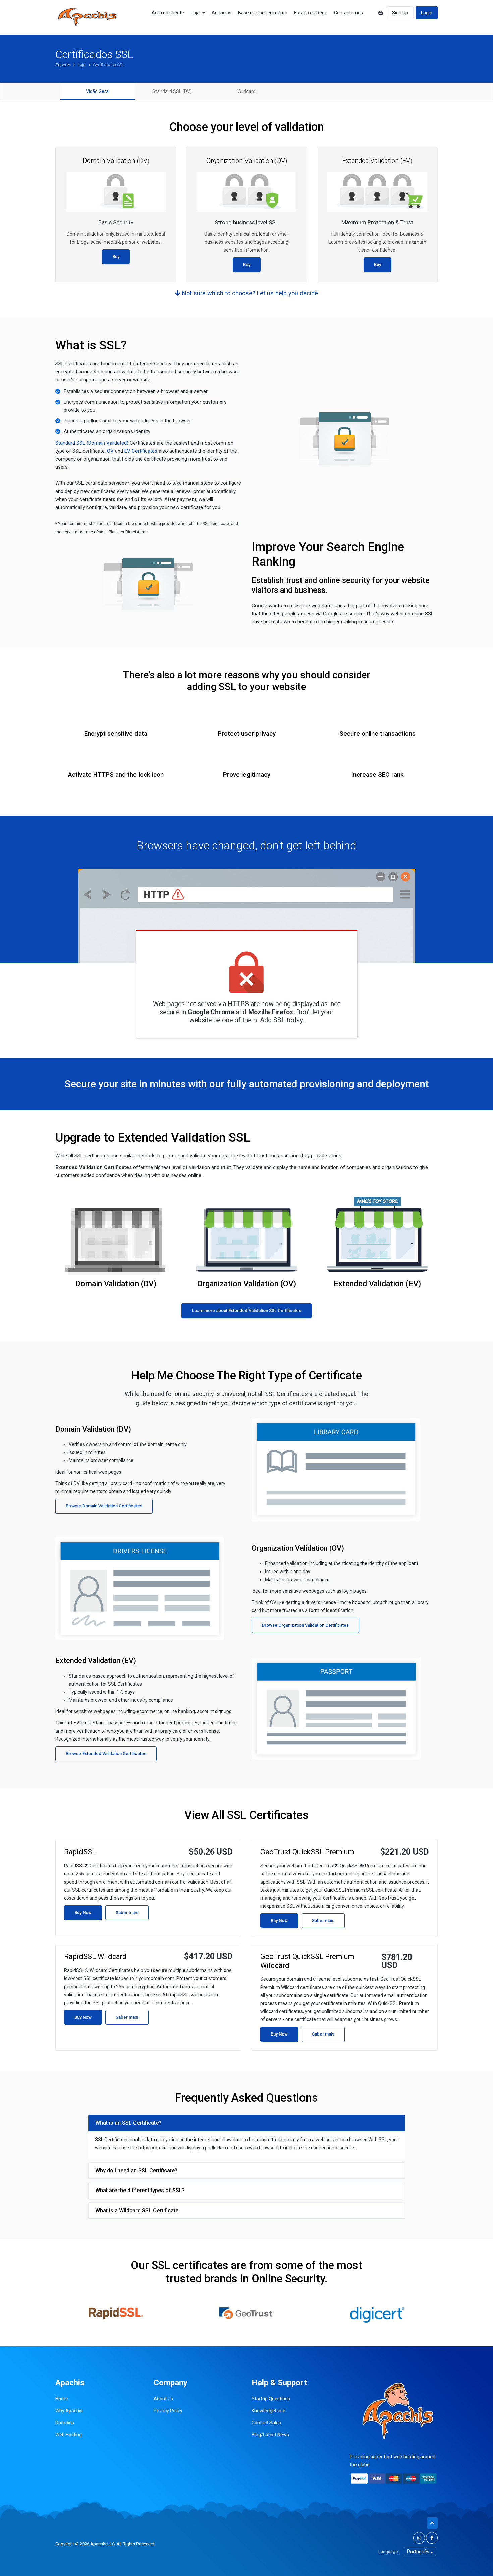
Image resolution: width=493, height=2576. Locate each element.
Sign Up (400, 13)
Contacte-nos (348, 13)
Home (62, 2399)
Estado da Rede (311, 13)
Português (419, 2552)
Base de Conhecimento (263, 13)
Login (427, 13)
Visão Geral (98, 91)
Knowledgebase (268, 2411)
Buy (116, 256)
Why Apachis (69, 2411)
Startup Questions (271, 2399)
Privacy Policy (168, 2411)
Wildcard (246, 91)
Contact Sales (266, 2423)
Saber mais (127, 1913)
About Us (163, 2399)
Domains (65, 2423)
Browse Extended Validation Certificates (106, 1754)
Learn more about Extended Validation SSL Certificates (246, 1311)
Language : (389, 2551)
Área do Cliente (168, 13)
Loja (196, 13)
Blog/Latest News (270, 2435)
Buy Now (83, 1913)
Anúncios (222, 13)
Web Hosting (69, 2435)
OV (110, 451)
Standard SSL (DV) (172, 91)
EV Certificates (141, 451)
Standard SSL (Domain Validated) (92, 443)
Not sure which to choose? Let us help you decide (249, 293)
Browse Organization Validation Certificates (305, 1625)
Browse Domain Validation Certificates (104, 1506)
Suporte (63, 65)
